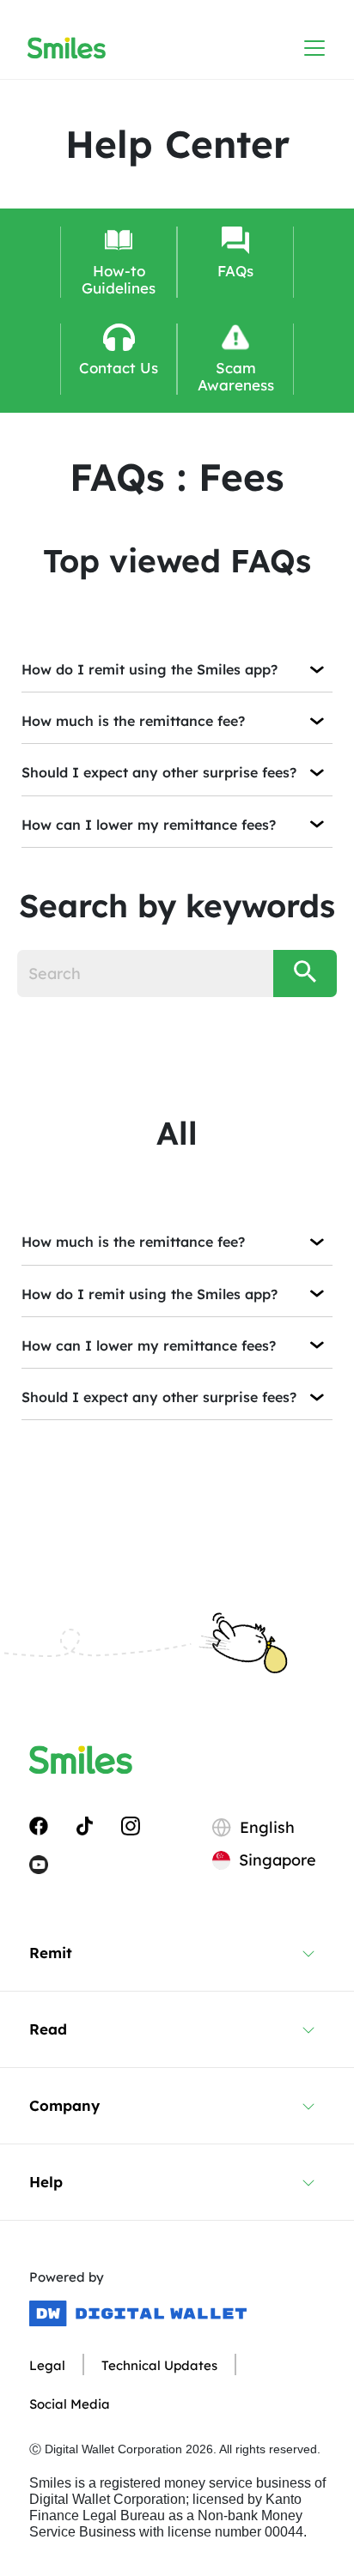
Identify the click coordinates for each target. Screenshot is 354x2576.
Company (64, 2105)
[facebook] (39, 1824)
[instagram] (131, 1824)
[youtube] (39, 1864)
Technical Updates (159, 2365)
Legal (47, 2365)
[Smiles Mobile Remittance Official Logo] (67, 48)
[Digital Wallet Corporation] (138, 2313)
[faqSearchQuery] (305, 974)
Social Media (70, 2404)
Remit (51, 1953)
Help (46, 2182)
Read (48, 2029)
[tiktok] (85, 1824)
